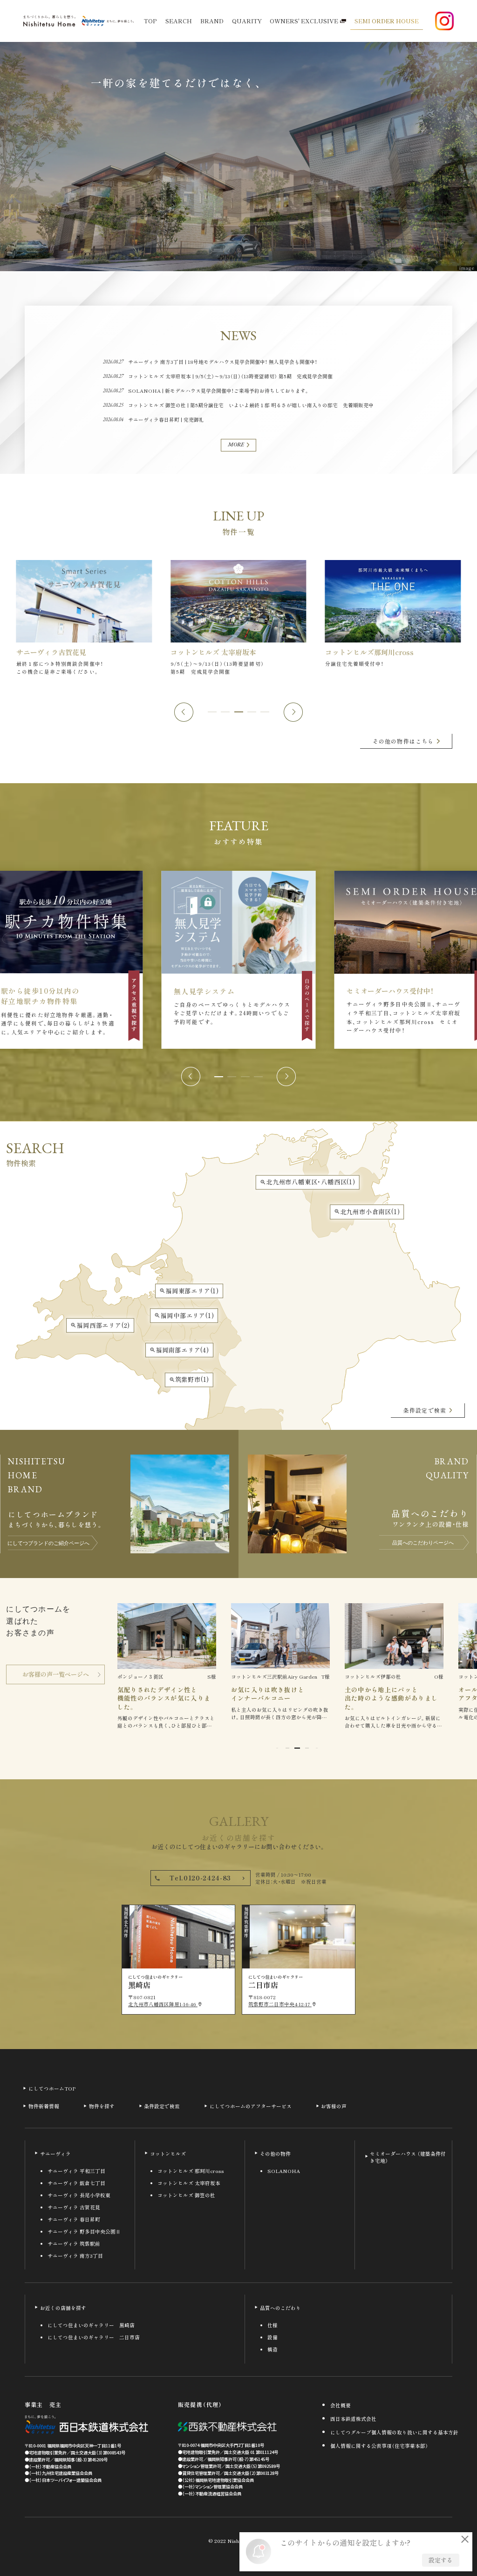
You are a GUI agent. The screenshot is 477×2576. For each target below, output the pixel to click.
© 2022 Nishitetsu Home (238, 2541)
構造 (273, 2350)
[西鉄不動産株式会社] (227, 2427)
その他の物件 (275, 2154)
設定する (441, 2560)
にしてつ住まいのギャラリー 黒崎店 (91, 2326)
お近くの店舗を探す (63, 2308)
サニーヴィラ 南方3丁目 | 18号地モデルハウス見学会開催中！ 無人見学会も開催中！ (223, 362)
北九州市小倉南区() (367, 1212)
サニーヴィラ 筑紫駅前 (74, 2244)
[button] (184, 712)
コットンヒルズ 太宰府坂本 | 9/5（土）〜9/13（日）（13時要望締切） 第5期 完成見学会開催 (230, 376)
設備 (273, 2338)
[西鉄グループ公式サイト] (108, 21)
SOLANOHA (284, 2171)
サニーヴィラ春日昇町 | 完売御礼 (166, 420)
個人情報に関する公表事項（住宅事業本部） (379, 2446)
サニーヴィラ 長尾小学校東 (79, 2196)
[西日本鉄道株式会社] (86, 2425)
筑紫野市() (189, 1380)
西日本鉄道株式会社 (353, 2419)
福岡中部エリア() (184, 1315)
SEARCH (179, 21)
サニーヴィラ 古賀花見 (74, 2208)
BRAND (212, 21)
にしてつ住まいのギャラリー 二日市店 (94, 2338)
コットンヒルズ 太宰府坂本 (189, 2183)
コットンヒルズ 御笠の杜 (186, 2196)
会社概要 (341, 2406)
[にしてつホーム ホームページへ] (49, 21)
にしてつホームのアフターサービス (251, 2106)
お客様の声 (334, 2106)
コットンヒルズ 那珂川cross (191, 2171)
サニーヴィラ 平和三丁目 (76, 2171)
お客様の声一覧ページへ (56, 1674)
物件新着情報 (44, 2106)
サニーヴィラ (55, 2154)
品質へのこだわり (280, 2308)
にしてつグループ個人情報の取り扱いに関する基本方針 (394, 2433)
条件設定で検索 (162, 2106)
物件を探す (102, 2106)
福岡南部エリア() (179, 1350)
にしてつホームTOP (52, 2088)
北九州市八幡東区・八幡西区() (308, 1182)
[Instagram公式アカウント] (444, 21)
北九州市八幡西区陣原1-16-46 (165, 2004)
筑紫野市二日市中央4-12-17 (283, 2004)
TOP (150, 21)
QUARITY (247, 21)
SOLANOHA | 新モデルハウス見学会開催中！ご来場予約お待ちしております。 (219, 391)
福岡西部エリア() (100, 1325)
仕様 (273, 2326)
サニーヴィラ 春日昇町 (74, 2220)
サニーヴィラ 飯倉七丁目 (76, 2183)
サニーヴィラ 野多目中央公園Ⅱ (84, 2232)
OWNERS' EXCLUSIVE (304, 21)
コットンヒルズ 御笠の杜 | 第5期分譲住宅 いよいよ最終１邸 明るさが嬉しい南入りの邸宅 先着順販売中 (251, 405)
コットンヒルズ (168, 2154)
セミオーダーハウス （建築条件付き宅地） (408, 2157)
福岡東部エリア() (189, 1291)
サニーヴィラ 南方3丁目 (75, 2256)
